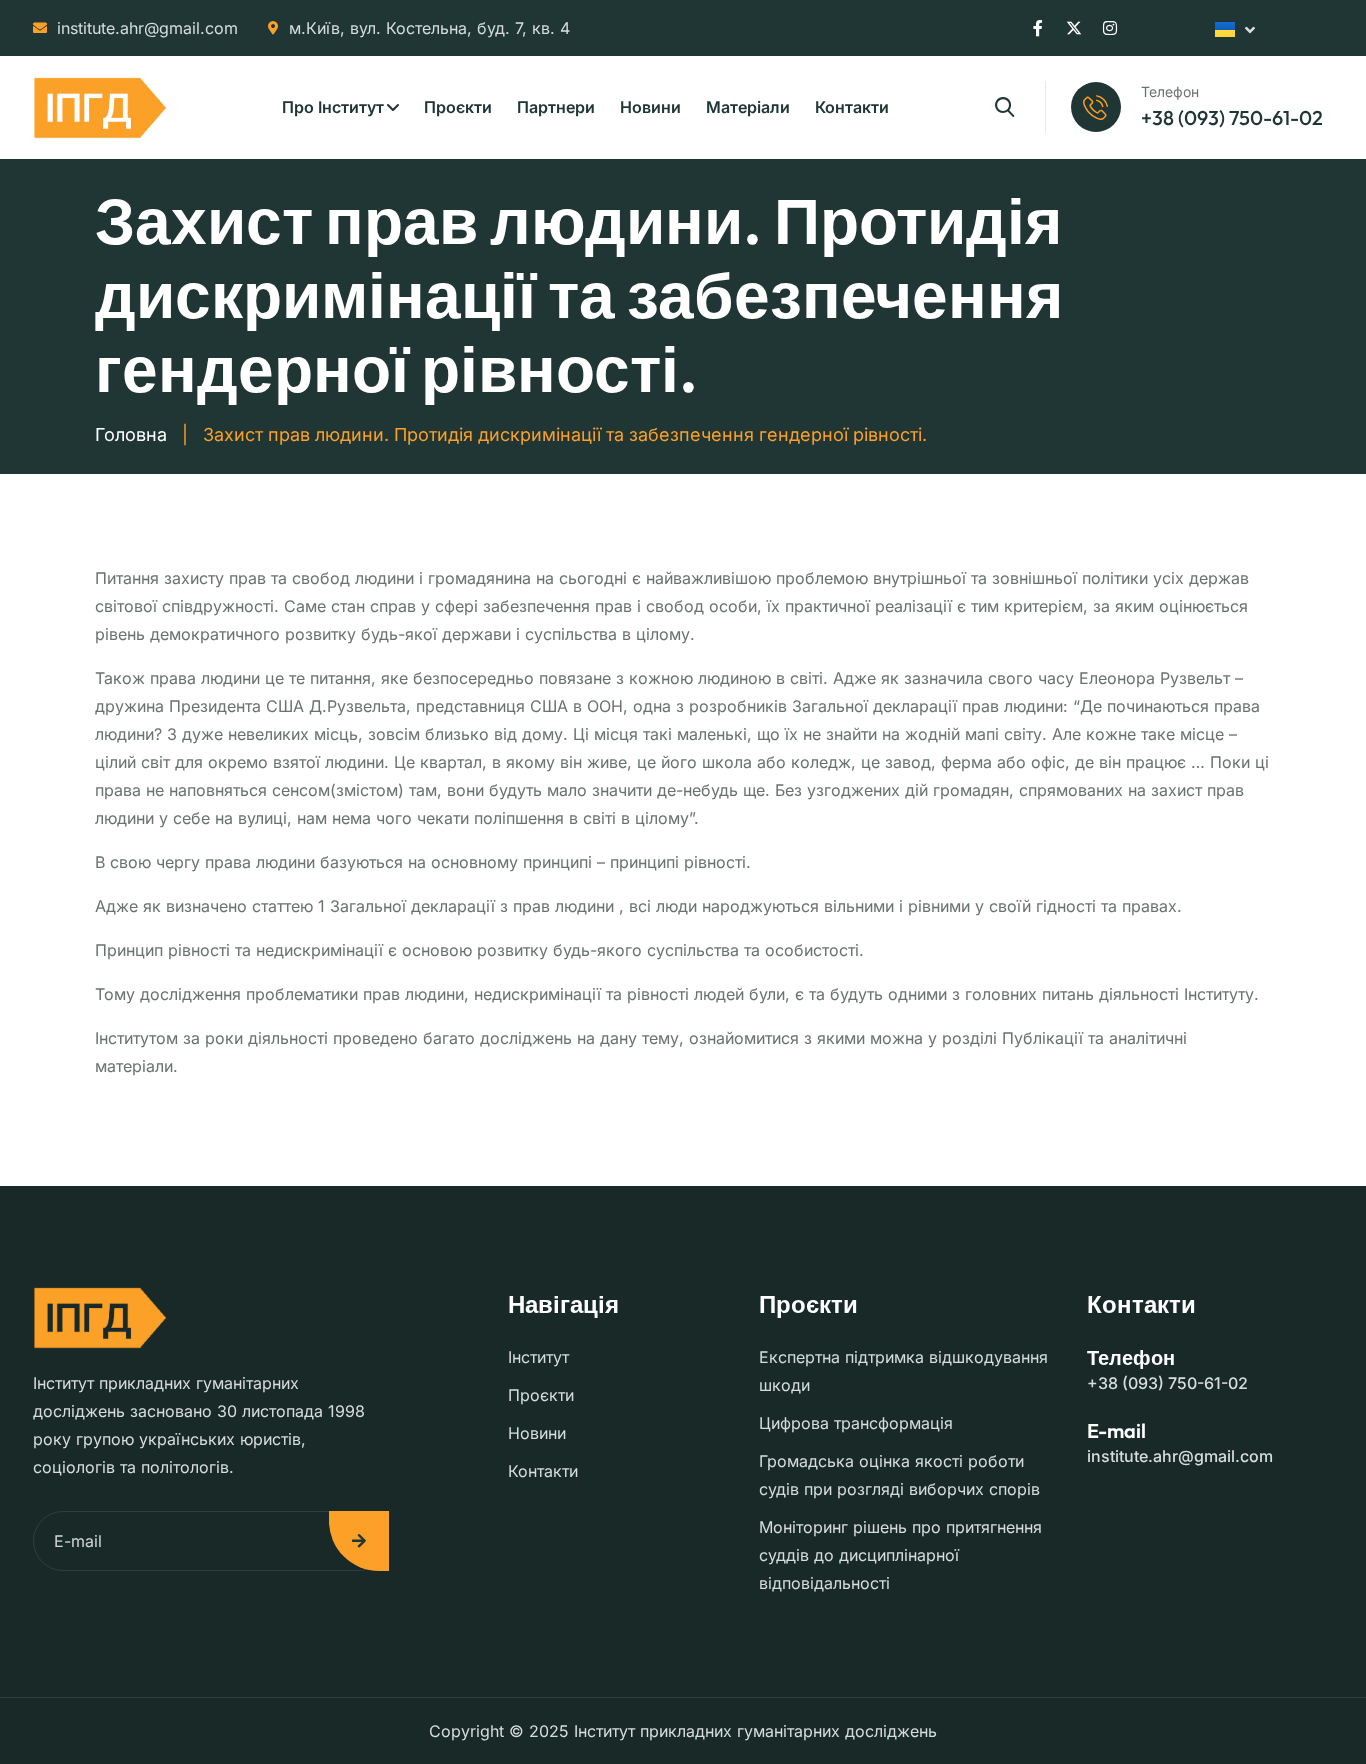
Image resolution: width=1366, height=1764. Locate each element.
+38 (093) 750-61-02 (1167, 1383)
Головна (131, 434)
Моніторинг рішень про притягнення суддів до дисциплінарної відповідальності (900, 1555)
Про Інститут (333, 107)
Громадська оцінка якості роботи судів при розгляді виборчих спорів (899, 1475)
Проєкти (458, 107)
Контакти (852, 107)
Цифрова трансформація (856, 1423)
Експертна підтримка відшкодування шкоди (903, 1371)
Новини (650, 107)
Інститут (538, 1357)
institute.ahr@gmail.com (147, 28)
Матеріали (748, 107)
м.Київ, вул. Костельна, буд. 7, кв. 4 (429, 28)
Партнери (556, 107)
